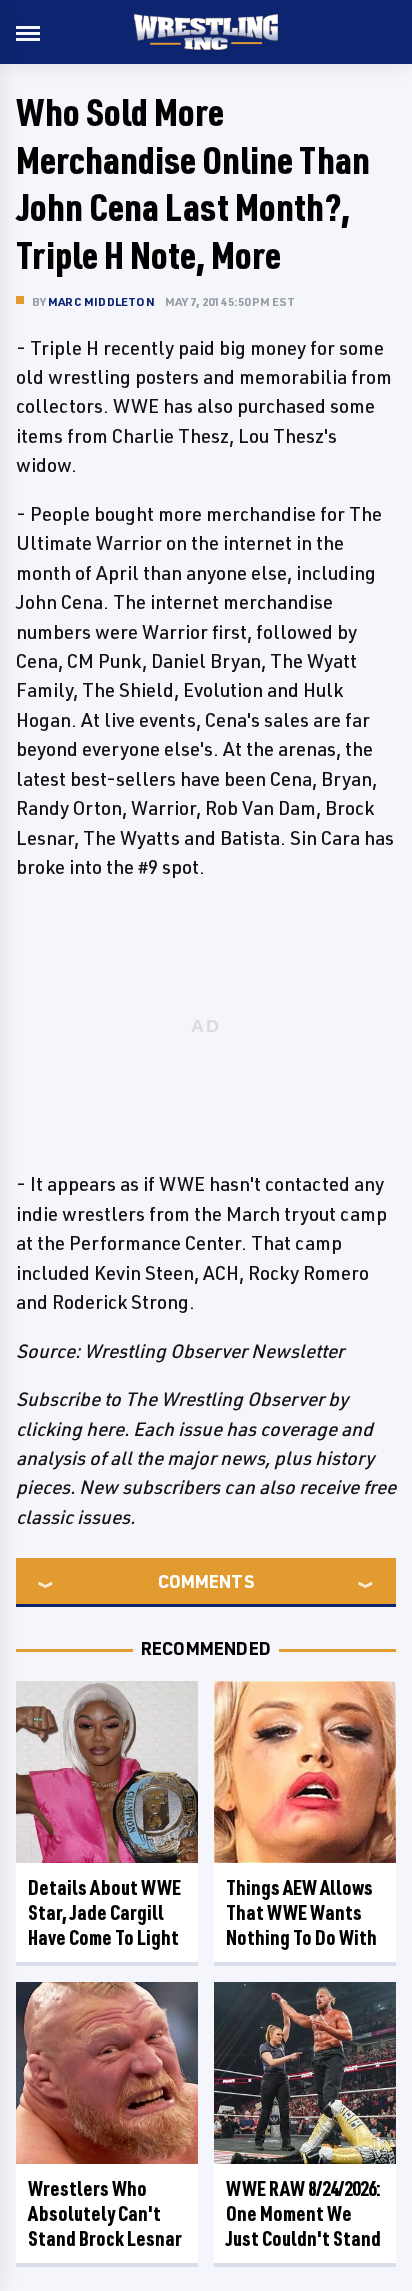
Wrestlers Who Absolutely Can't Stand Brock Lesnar (105, 2213)
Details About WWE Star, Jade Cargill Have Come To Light (104, 1912)
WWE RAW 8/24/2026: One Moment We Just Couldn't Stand (303, 2213)
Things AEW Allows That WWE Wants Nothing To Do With (301, 1912)
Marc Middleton (101, 301)
